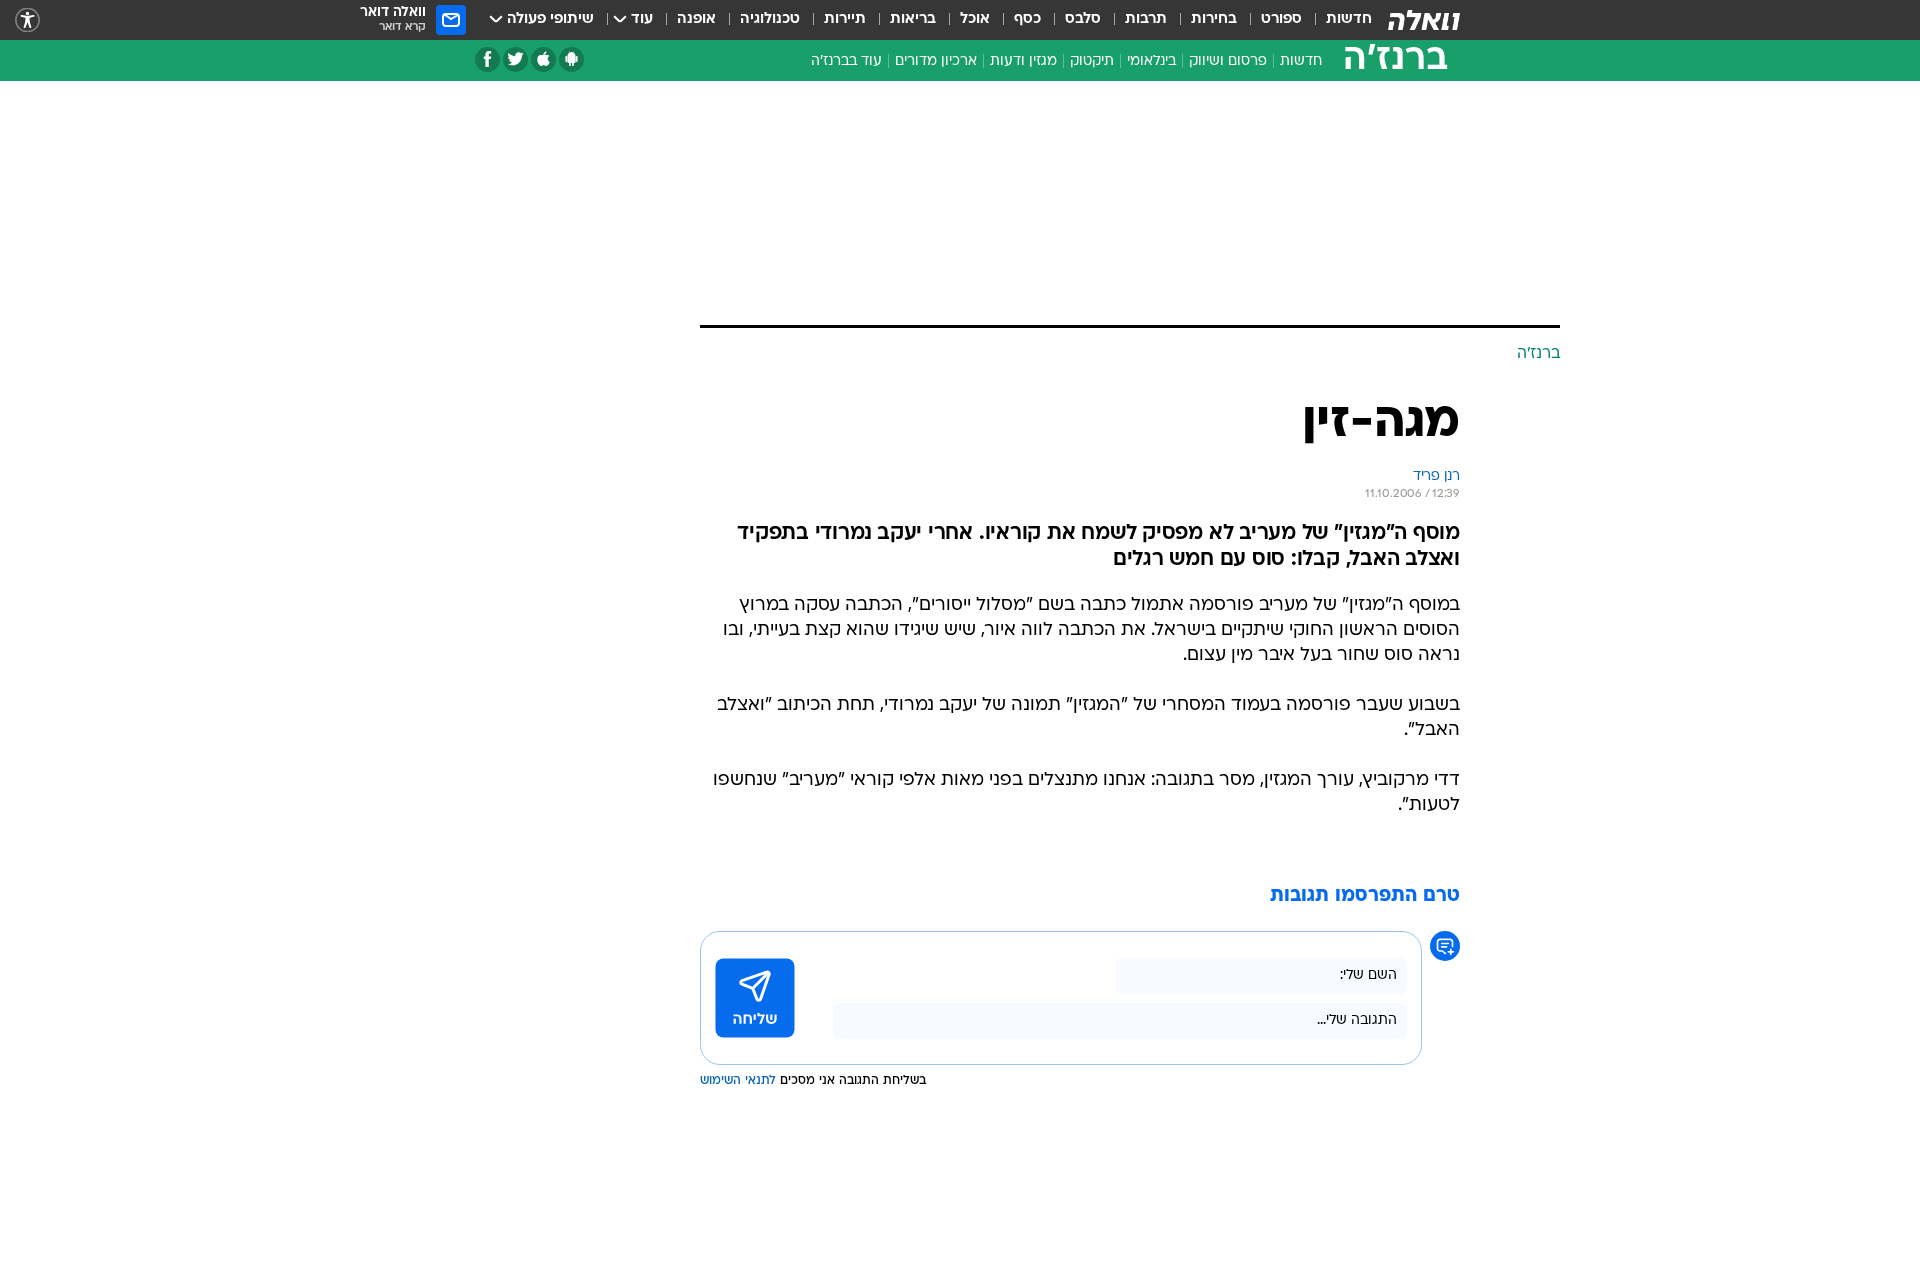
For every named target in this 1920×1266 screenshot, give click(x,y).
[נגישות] (27, 20)
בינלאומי (1151, 61)
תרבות (1146, 19)
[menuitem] (1337, 20)
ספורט (1281, 19)
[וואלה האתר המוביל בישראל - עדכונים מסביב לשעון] (1424, 20)
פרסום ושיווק (1228, 61)
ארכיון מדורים (936, 61)
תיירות (845, 19)
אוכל (975, 19)
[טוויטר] (515, 59)
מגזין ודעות (1023, 61)
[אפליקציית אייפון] (543, 59)
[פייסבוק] (487, 59)
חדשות (1349, 19)
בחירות (1214, 19)
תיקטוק (1092, 61)
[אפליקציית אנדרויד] (571, 59)
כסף (1027, 19)
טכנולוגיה (770, 19)
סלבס (1083, 19)
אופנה (696, 19)
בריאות (913, 19)
